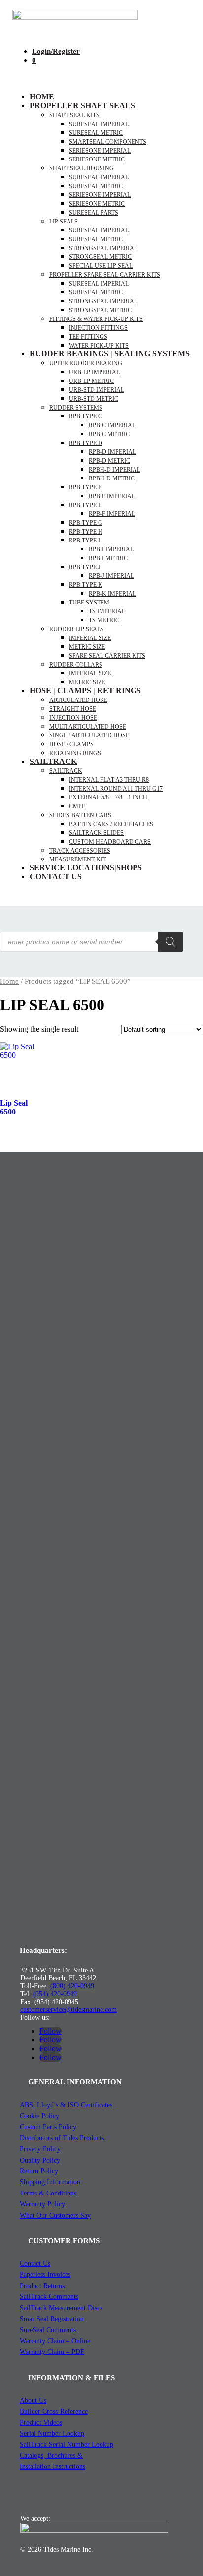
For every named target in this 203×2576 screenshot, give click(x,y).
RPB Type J (85, 567)
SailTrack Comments (49, 2297)
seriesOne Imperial (100, 151)
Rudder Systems (76, 408)
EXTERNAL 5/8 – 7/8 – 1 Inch (108, 797)
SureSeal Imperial (99, 124)
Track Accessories (80, 851)
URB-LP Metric (91, 381)
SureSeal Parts (94, 213)
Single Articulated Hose (89, 735)
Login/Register (56, 51)
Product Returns (42, 2286)
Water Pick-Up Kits (99, 346)
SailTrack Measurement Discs (61, 2308)
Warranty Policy (42, 2204)
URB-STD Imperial (97, 390)
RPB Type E (85, 487)
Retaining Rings (75, 753)
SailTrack (53, 761)
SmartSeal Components (108, 142)
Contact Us (56, 876)
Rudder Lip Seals (77, 629)
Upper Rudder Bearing (86, 363)
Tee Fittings (88, 337)
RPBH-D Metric (112, 478)
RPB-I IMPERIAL (111, 549)
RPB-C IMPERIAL (112, 425)
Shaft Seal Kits (74, 115)
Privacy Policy (40, 2149)
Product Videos (41, 2423)
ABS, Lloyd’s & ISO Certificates (66, 2105)
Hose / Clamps (71, 744)
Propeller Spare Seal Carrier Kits (105, 275)
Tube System (89, 603)
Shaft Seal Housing (82, 168)
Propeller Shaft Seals (82, 106)
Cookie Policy (39, 2116)
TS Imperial (107, 611)
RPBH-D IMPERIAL (115, 470)
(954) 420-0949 (55, 1994)
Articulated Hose (78, 700)
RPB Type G (86, 523)
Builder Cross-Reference (54, 2411)
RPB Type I (85, 541)
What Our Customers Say (55, 2215)
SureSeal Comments (48, 2330)
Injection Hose (73, 718)
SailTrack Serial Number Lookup (67, 2444)
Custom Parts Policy (48, 2127)
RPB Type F (85, 505)
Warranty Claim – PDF (52, 2352)
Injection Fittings (98, 328)
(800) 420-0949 (72, 1986)
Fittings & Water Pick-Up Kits (96, 319)
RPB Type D (86, 443)
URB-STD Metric (94, 399)
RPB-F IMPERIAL (112, 514)
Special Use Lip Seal (101, 266)
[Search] (170, 942)
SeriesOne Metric (97, 204)
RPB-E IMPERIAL (112, 496)
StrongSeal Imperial (103, 248)
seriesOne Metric (97, 159)
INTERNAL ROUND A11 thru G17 (116, 789)
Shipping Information (50, 2182)
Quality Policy (40, 2160)
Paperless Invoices (45, 2274)
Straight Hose (73, 709)
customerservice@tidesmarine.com (68, 2010)
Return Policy (39, 2171)
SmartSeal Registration (52, 2319)
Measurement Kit (78, 859)
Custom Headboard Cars (110, 842)
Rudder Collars (76, 665)
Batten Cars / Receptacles (111, 824)
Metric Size (87, 647)
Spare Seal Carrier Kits (107, 656)
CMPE (77, 806)
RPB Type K (86, 585)
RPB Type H (86, 532)
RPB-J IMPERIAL (111, 576)
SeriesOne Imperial (100, 195)
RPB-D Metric (109, 461)
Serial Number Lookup (52, 2433)
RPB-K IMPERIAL (112, 594)
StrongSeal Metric (100, 257)
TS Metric (104, 620)
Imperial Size (90, 638)
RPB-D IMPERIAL (112, 452)
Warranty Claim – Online (55, 2341)
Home (42, 97)
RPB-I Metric (108, 558)
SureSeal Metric (96, 133)
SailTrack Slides (96, 833)
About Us (33, 2401)
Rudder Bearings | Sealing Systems (110, 354)
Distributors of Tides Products (62, 2138)
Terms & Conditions (48, 2193)
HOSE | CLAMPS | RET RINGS (85, 690)
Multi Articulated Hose (88, 727)
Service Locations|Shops (86, 868)
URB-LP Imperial (94, 372)
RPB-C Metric (109, 434)
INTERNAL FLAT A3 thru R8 (109, 780)
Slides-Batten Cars (80, 815)
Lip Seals (64, 222)
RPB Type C (85, 416)
